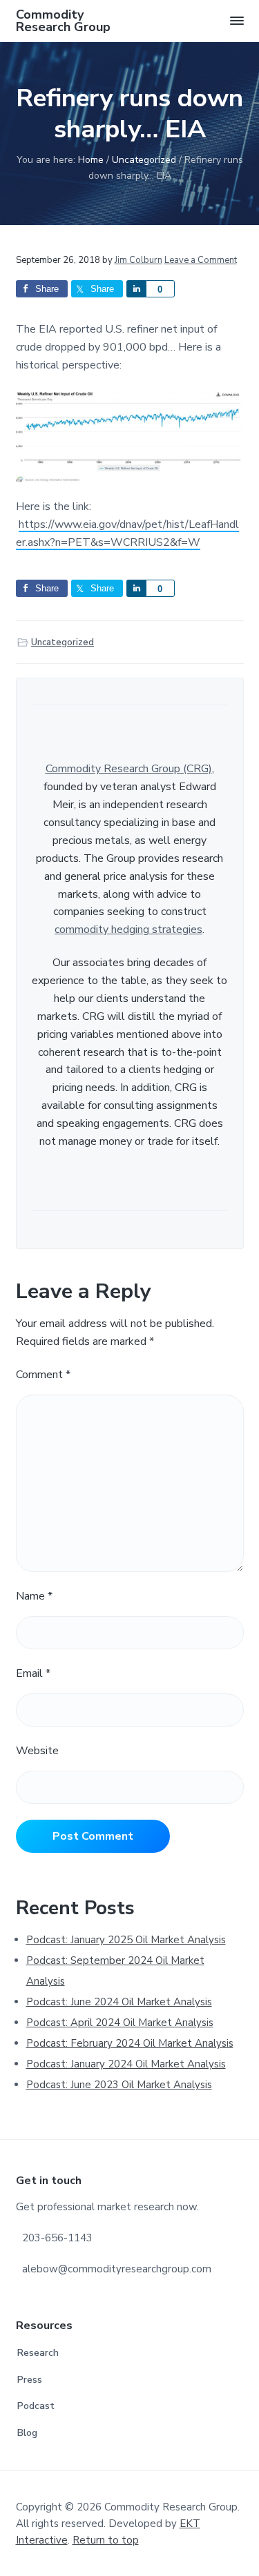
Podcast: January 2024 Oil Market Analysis (126, 2064)
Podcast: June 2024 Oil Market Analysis (119, 2002)
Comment (43, 1375)
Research (38, 2353)
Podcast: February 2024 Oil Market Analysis (130, 2043)
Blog (27, 2433)
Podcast (36, 2406)
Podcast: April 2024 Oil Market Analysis (120, 2023)
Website (37, 1751)
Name (34, 1596)
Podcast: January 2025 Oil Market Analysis (126, 1940)
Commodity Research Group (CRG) (129, 769)
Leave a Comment (201, 260)
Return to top (106, 2540)
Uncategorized (63, 642)
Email (33, 1673)
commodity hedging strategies (128, 930)
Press (30, 2380)
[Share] (136, 289)
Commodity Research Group (63, 21)
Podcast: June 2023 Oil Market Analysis (119, 2085)
